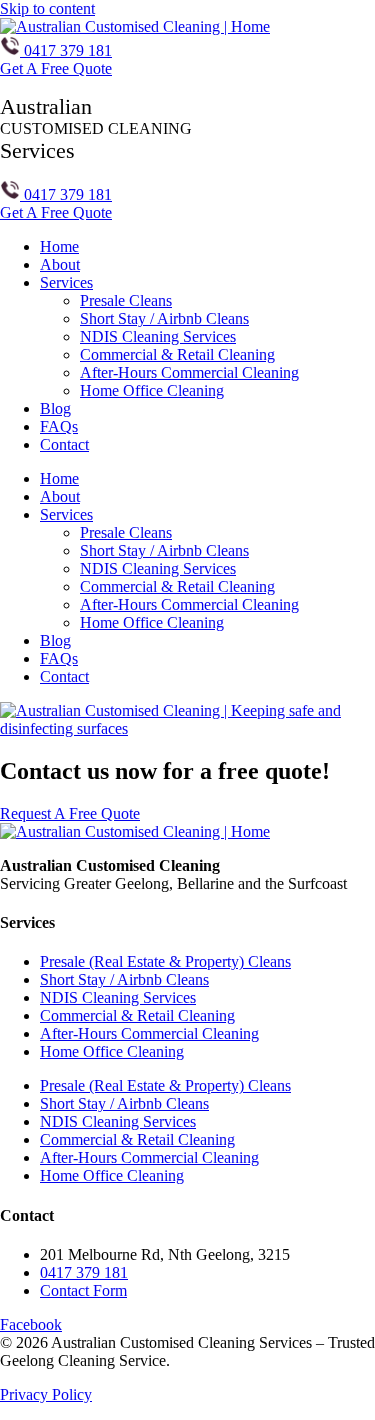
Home (59, 246)
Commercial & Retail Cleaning (177, 354)
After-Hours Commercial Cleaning (189, 372)
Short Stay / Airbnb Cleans (164, 318)
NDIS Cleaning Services (158, 336)
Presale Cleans (126, 300)
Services (66, 282)
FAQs (59, 426)
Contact (64, 444)
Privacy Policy (46, 1394)
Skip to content (47, 8)
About (60, 264)
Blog (55, 408)
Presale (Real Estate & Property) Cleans (165, 961)
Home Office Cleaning (152, 390)
